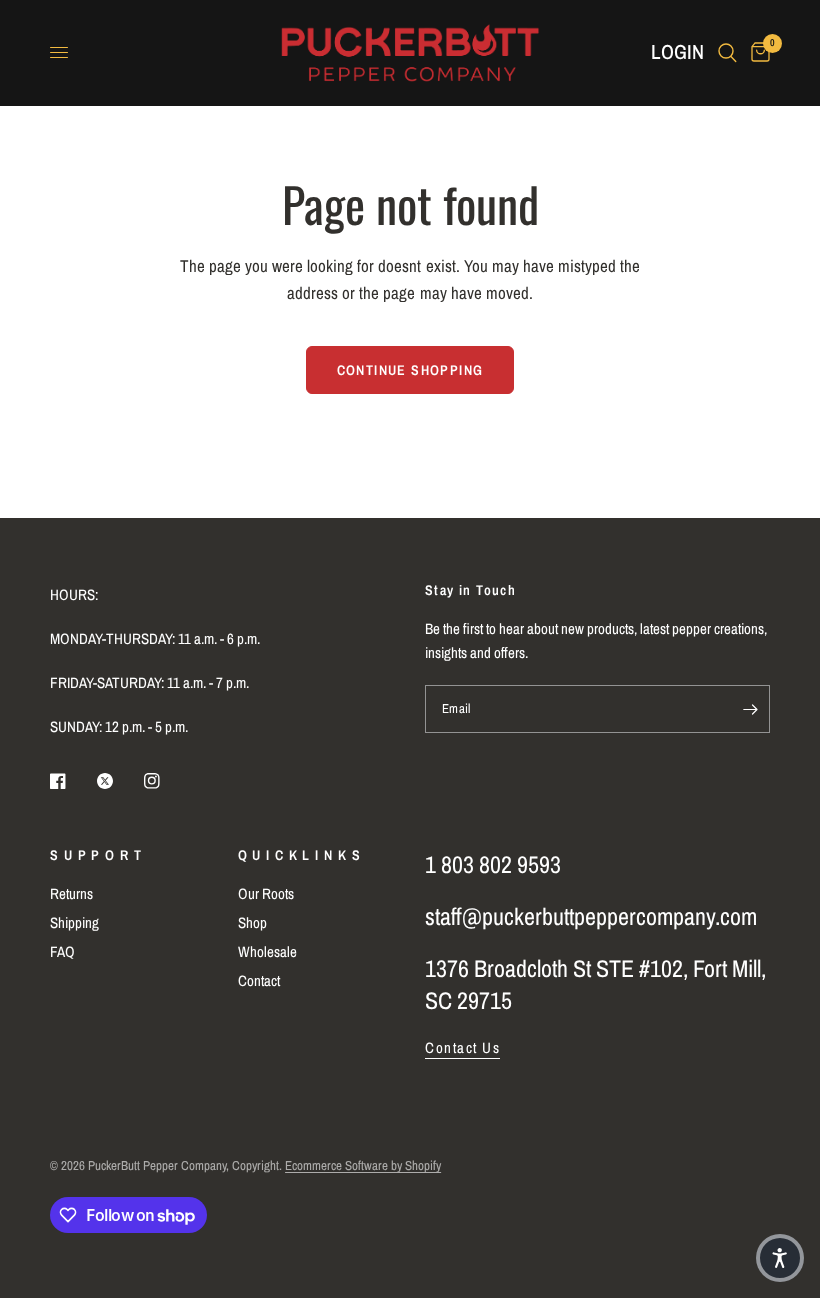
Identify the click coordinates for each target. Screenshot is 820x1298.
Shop (252, 922)
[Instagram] (166, 781)
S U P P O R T (96, 855)
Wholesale (267, 951)
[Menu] (59, 53)
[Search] (727, 52)
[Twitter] (119, 781)
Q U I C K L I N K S (300, 855)
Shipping (74, 922)
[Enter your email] (750, 709)
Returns (71, 893)
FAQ (62, 951)
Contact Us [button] (462, 1047)
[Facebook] (72, 781)
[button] (780, 1258)
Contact (259, 980)
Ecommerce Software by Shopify (363, 1165)
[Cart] (757, 52)
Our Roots (266, 893)
